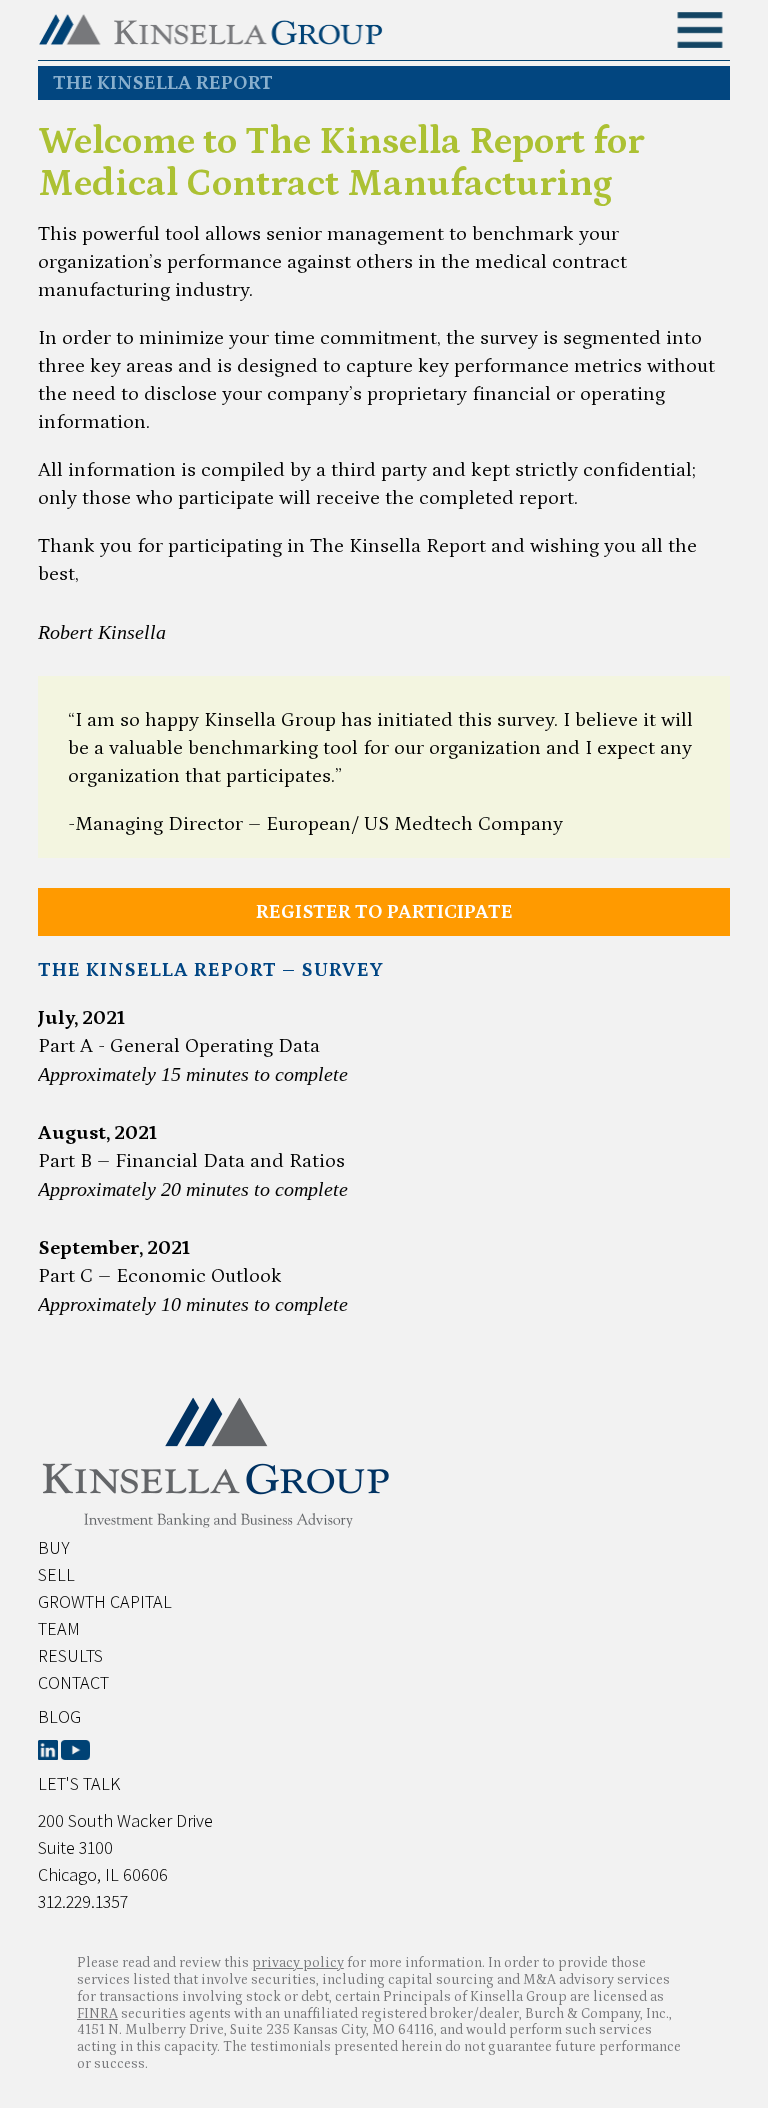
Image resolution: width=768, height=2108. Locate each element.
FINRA (97, 2014)
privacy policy (298, 1963)
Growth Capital (105, 1601)
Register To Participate (384, 912)
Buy (54, 1547)
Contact (73, 1682)
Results (70, 1655)
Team (59, 1628)
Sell (56, 1574)
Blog (59, 1716)
